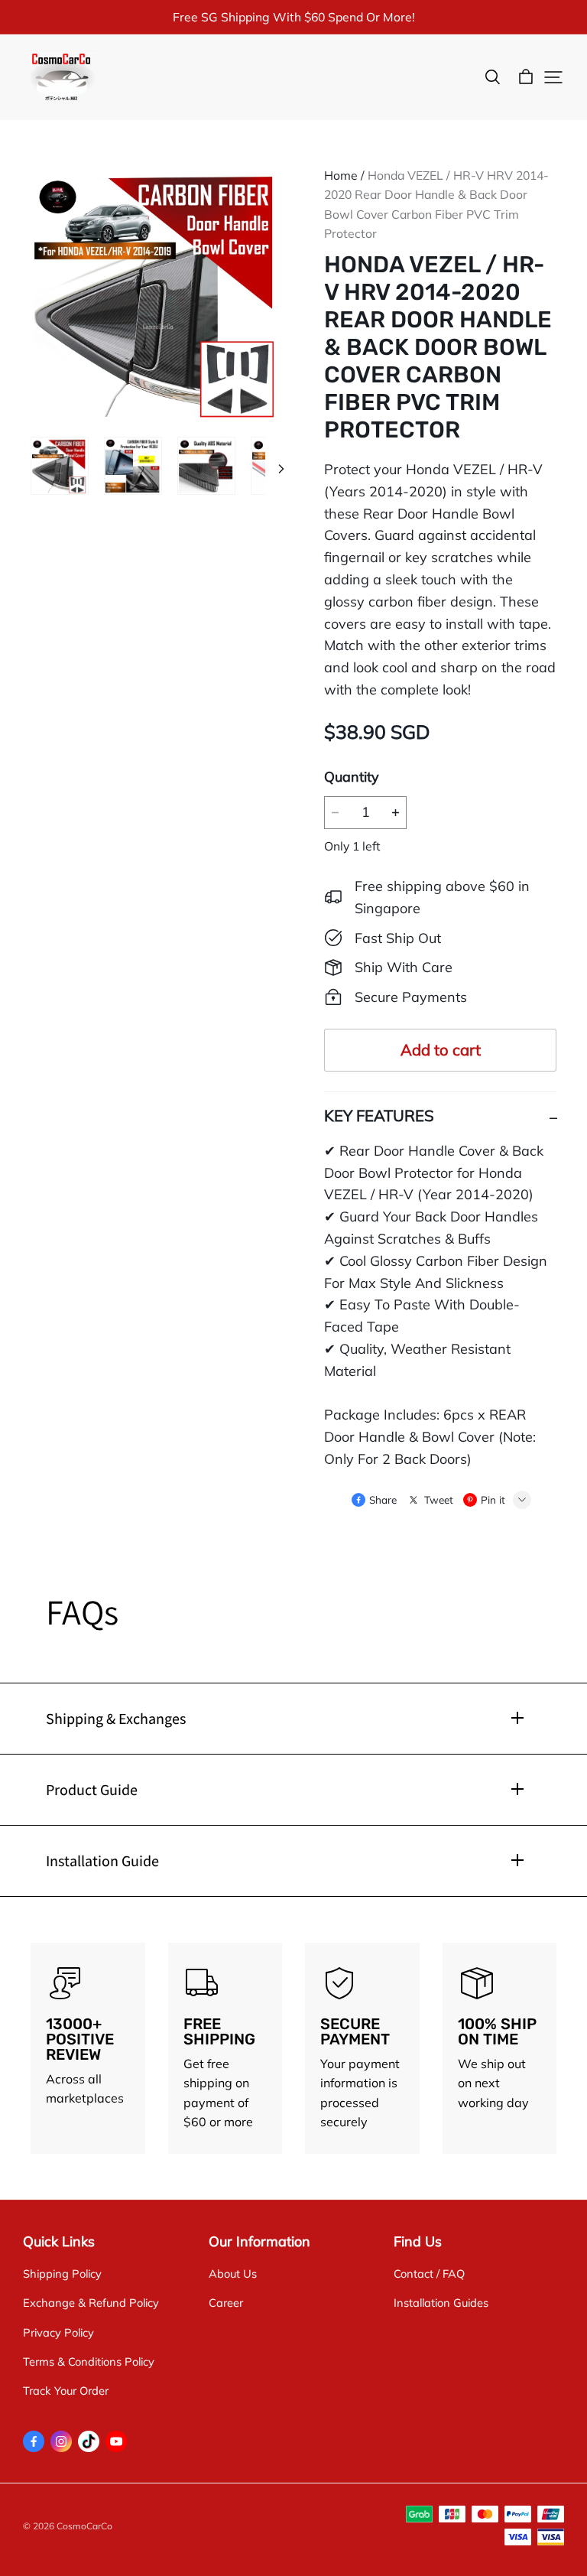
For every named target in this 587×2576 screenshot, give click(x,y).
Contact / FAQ (429, 2274)
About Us (233, 2274)
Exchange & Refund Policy (91, 2303)
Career (226, 2303)
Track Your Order (66, 2391)
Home (341, 175)
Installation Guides (441, 2303)
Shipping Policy (62, 2274)
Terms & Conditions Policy (89, 2361)
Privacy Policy (58, 2332)
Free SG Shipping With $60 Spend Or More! (294, 17)
